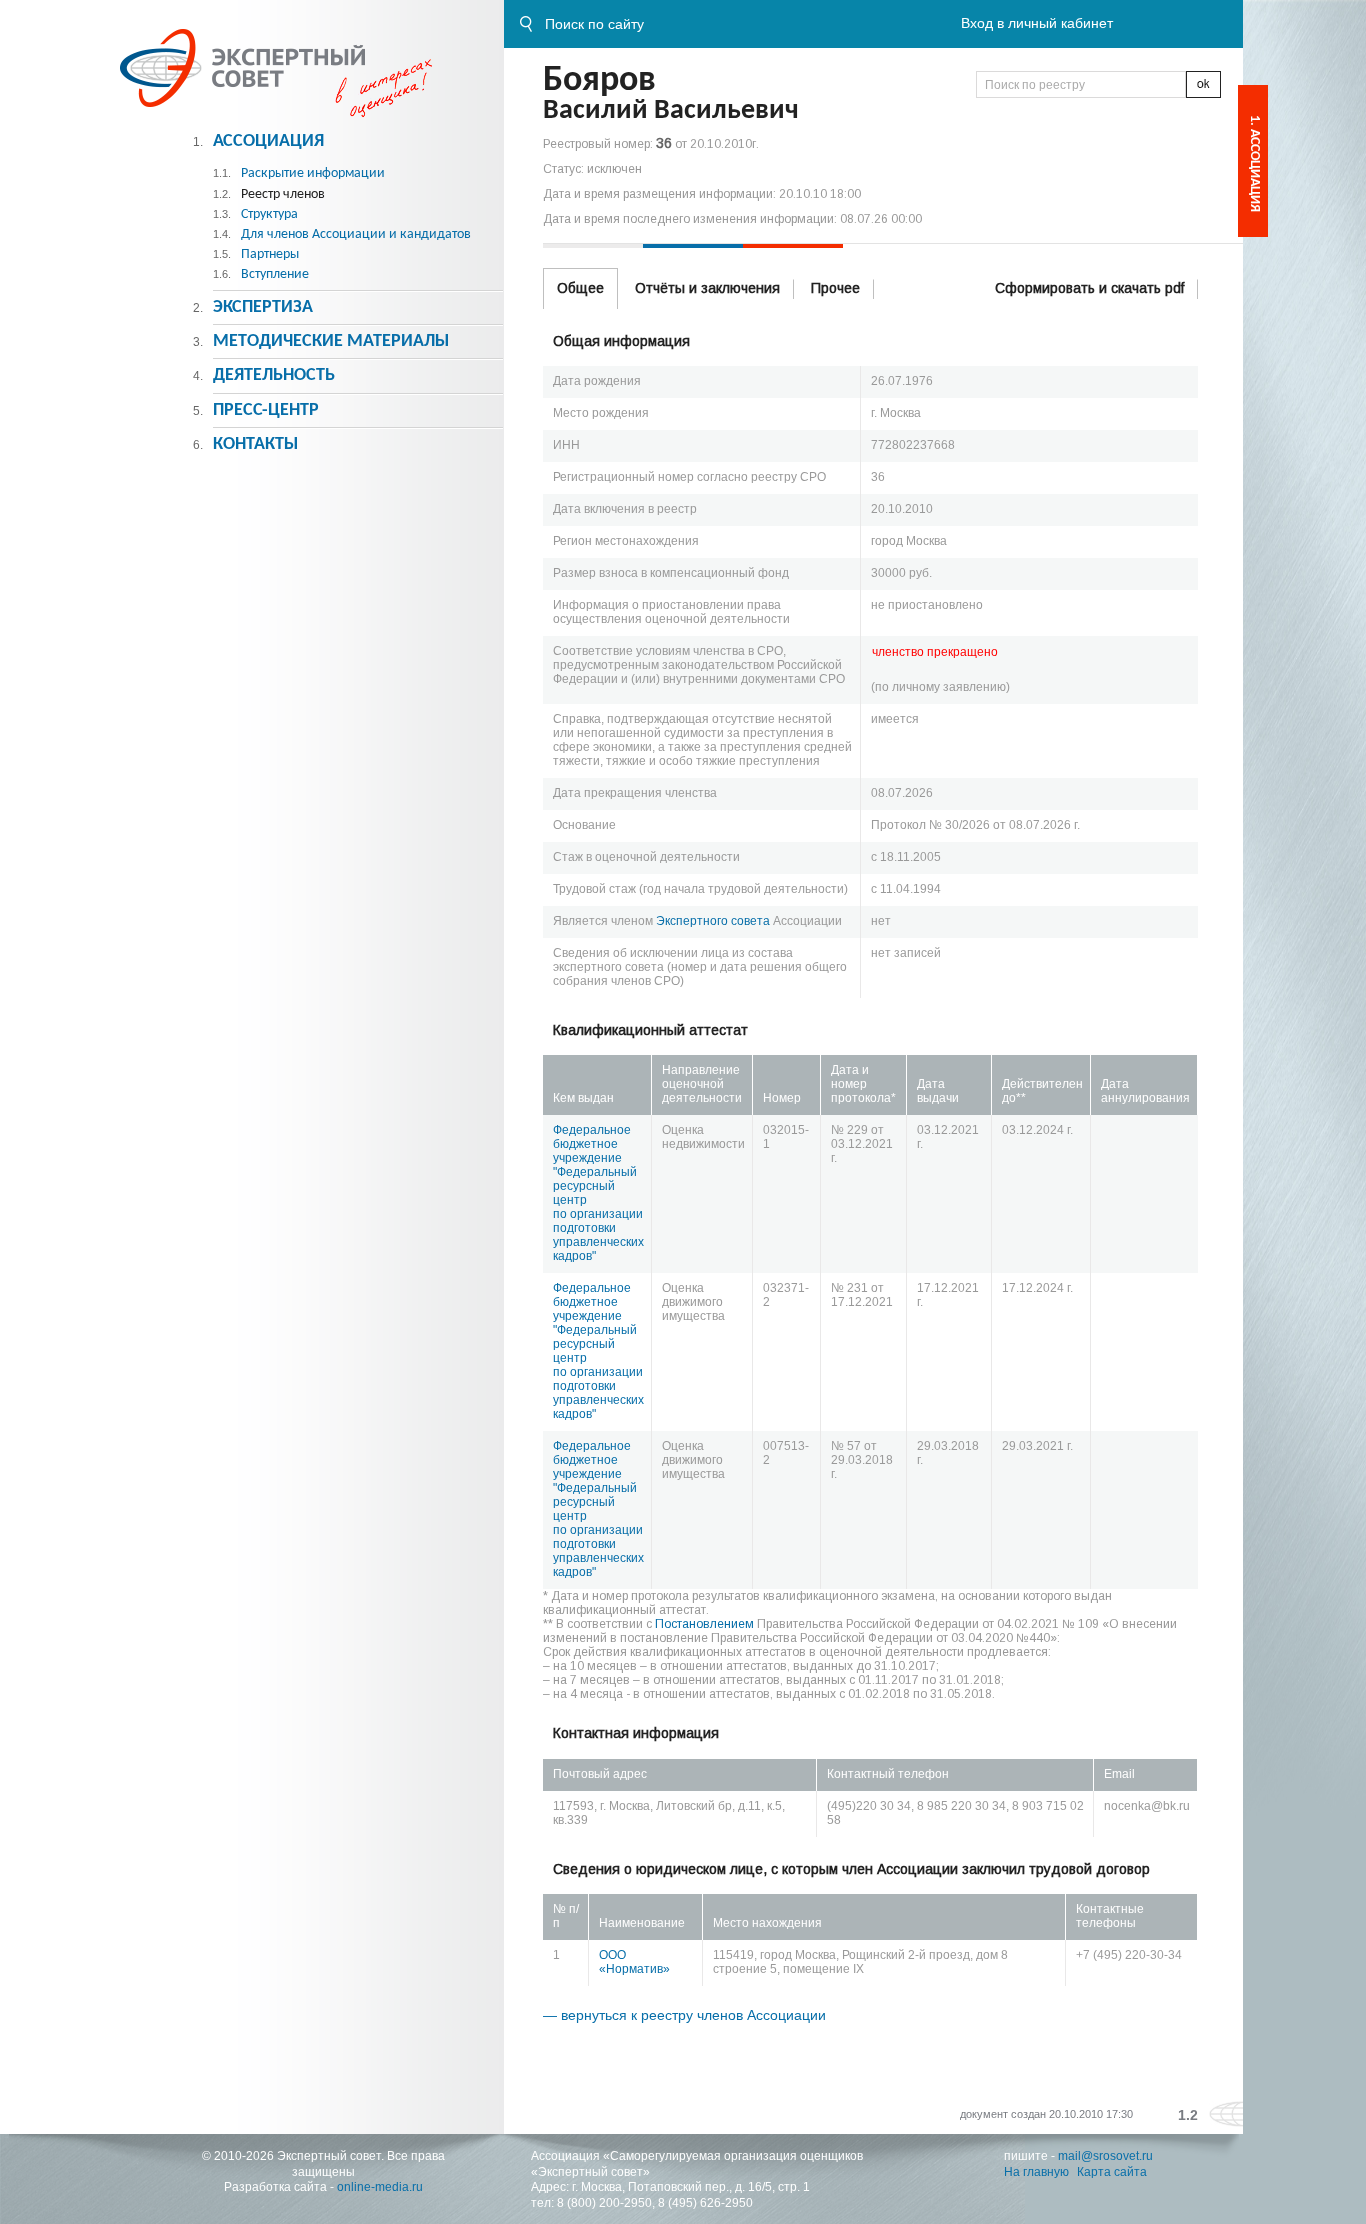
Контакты (255, 444)
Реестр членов (283, 194)
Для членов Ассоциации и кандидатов (356, 234)
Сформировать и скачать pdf (1089, 288)
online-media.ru (380, 2187)
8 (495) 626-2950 (705, 2203)
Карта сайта (1112, 2172)
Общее (580, 288)
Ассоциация (268, 141)
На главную (1036, 2172)
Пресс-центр (266, 410)
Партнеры (270, 254)
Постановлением (704, 1624)
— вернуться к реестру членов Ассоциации (684, 2015)
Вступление (275, 274)
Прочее (835, 288)
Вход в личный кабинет (1037, 23)
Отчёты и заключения (707, 288)
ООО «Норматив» (634, 1962)
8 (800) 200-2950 (604, 2203)
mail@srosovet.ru (1105, 2156)
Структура (269, 214)
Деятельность (274, 375)
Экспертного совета (713, 921)
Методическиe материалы (331, 341)
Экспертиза (263, 307)
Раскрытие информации (313, 173)
